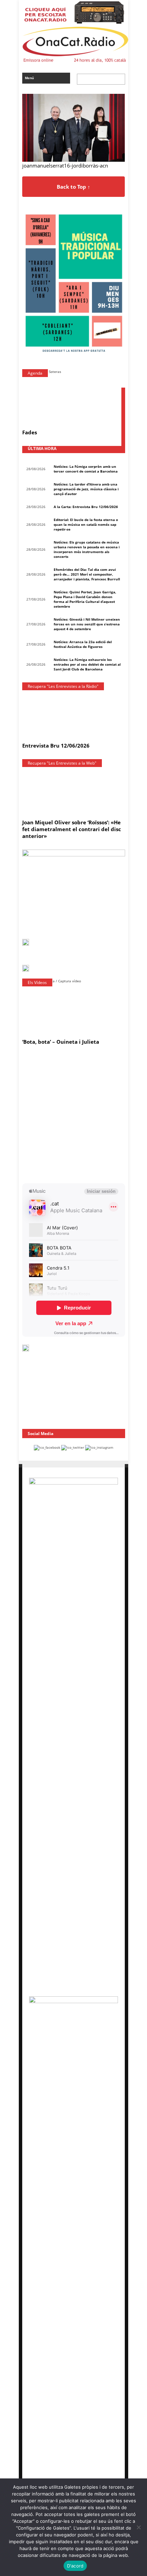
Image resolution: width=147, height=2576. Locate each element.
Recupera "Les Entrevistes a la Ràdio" (63, 686)
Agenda (35, 373)
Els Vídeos (37, 982)
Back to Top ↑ (73, 187)
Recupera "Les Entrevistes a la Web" (62, 763)
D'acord (75, 2566)
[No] (138, 2527)
